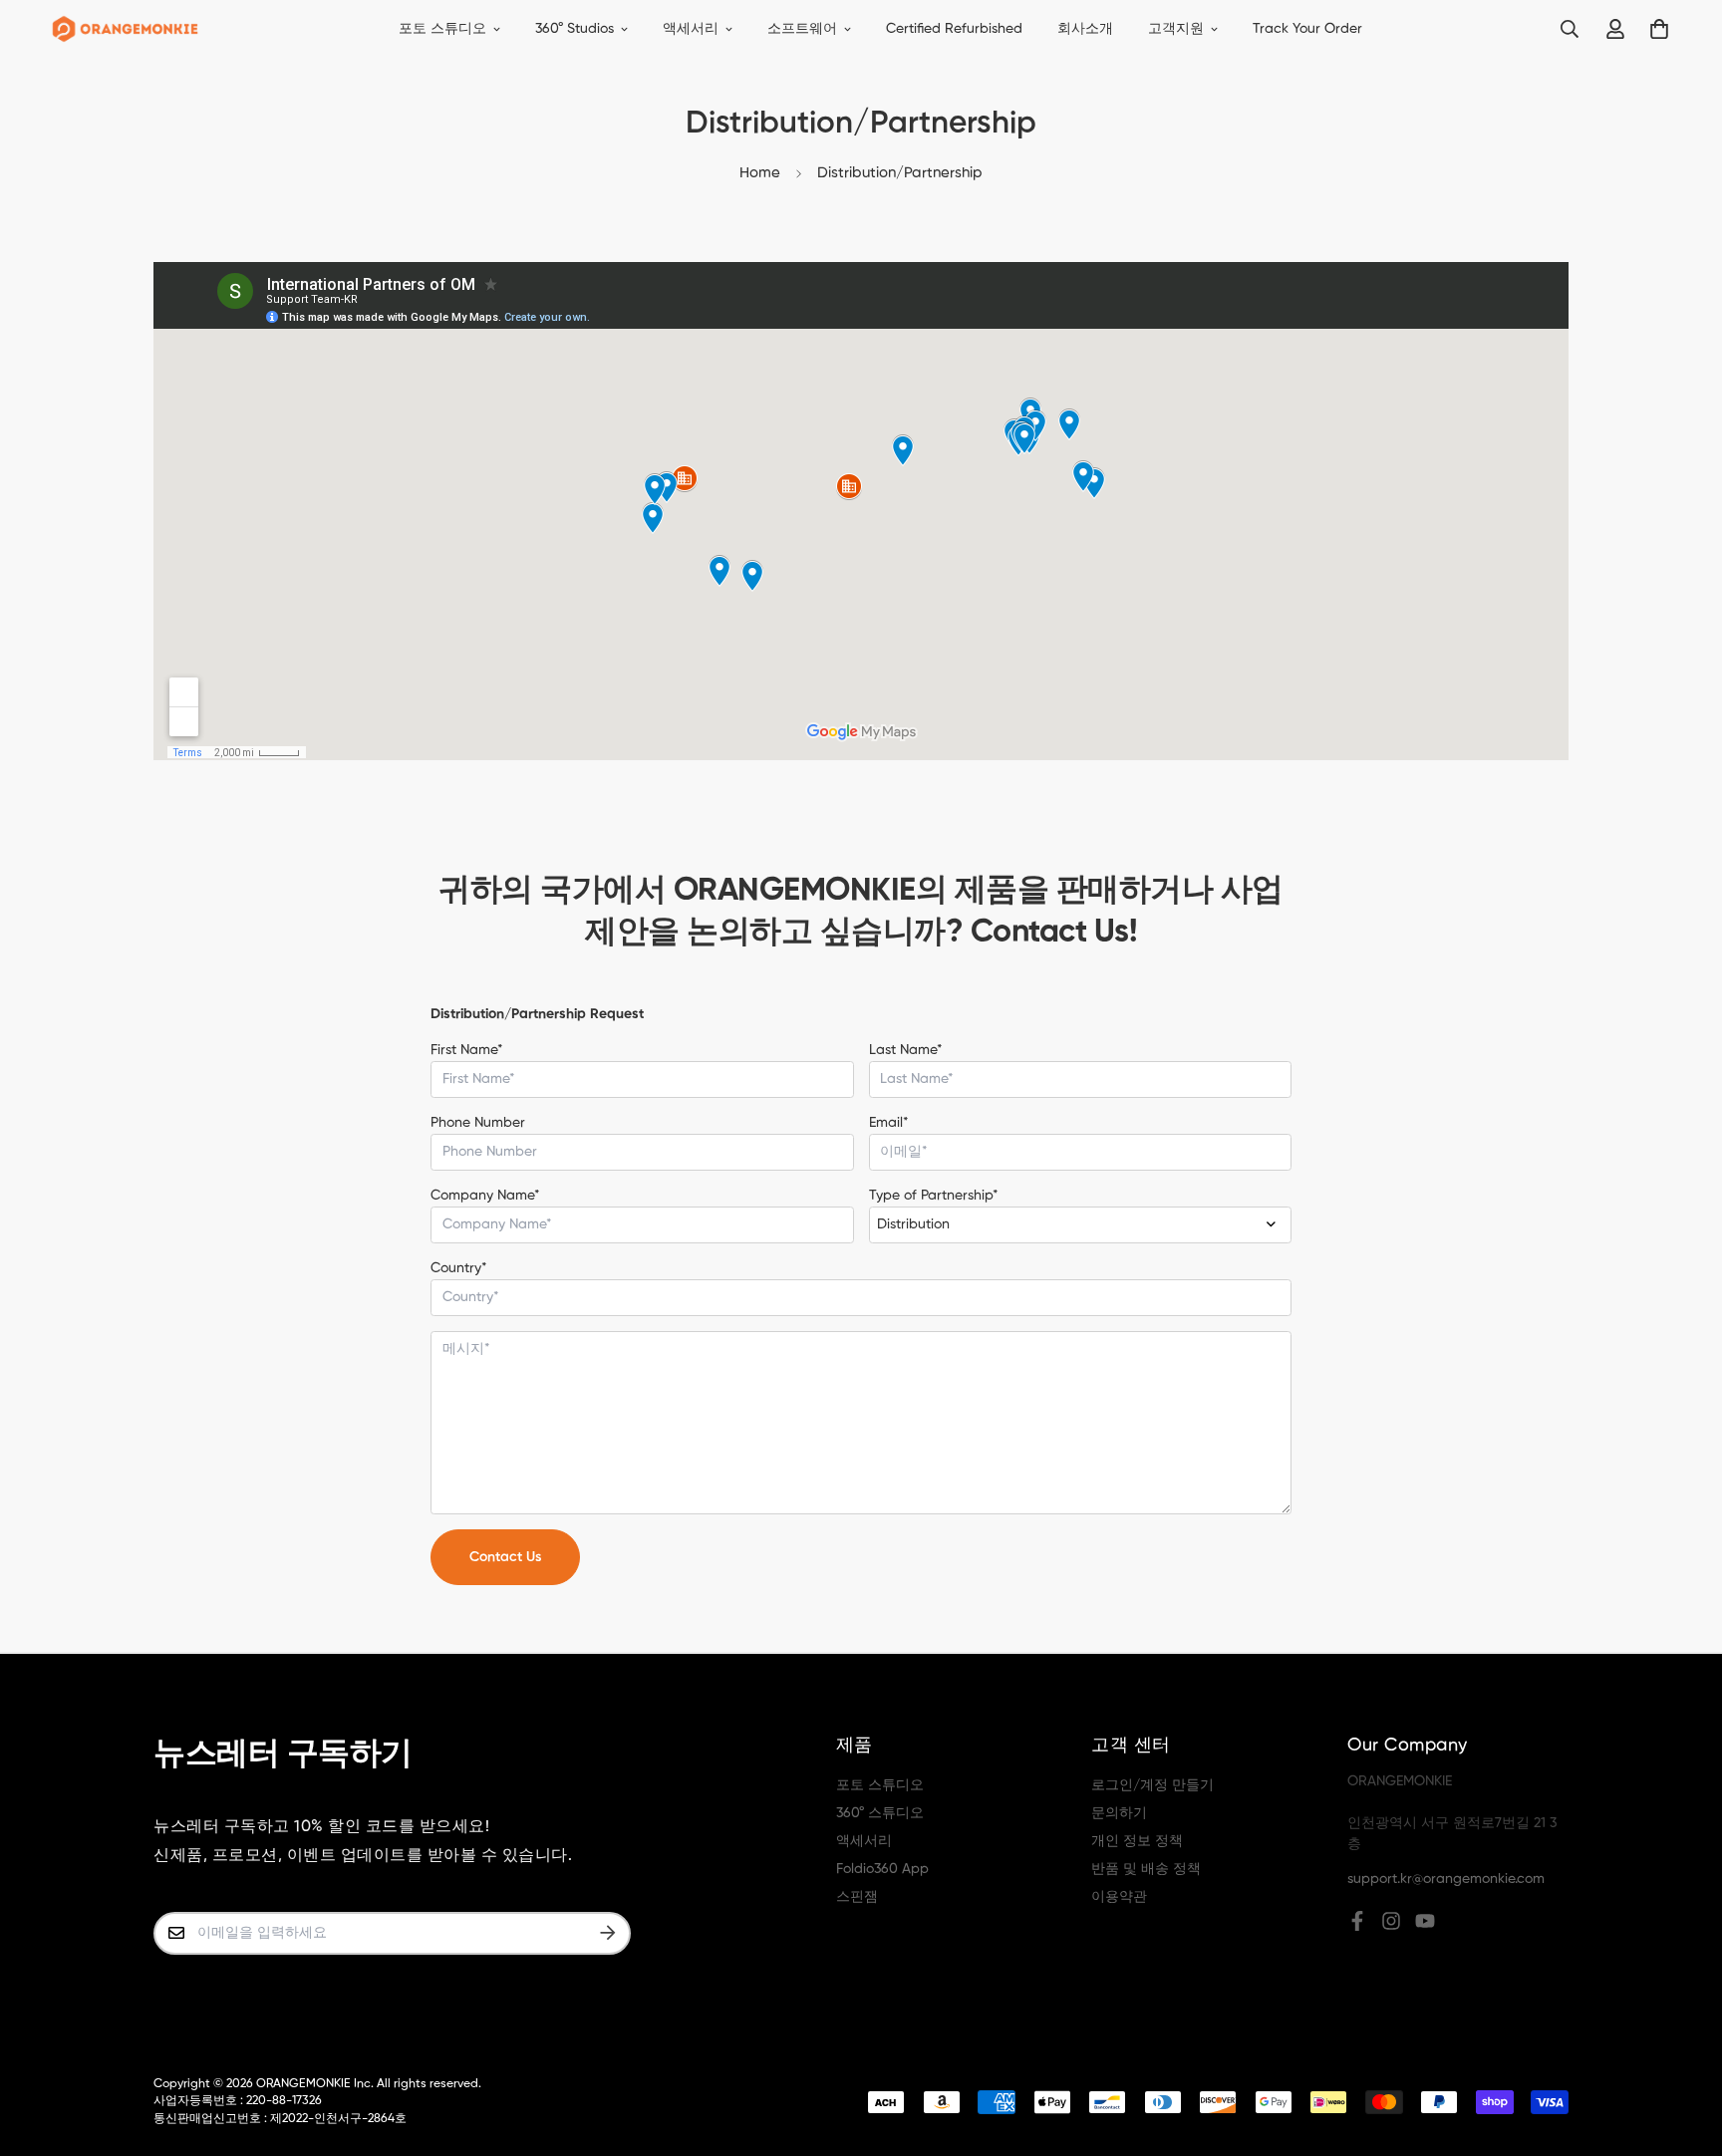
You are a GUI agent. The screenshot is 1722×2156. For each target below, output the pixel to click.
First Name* (467, 1050)
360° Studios (574, 29)
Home (760, 173)
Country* (459, 1268)
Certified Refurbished (954, 29)
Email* (889, 1123)
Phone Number (478, 1123)
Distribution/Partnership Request (537, 1014)
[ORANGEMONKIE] (125, 29)
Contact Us (505, 1557)
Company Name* (485, 1196)
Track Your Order (1307, 29)
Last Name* (906, 1050)
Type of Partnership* (934, 1196)
